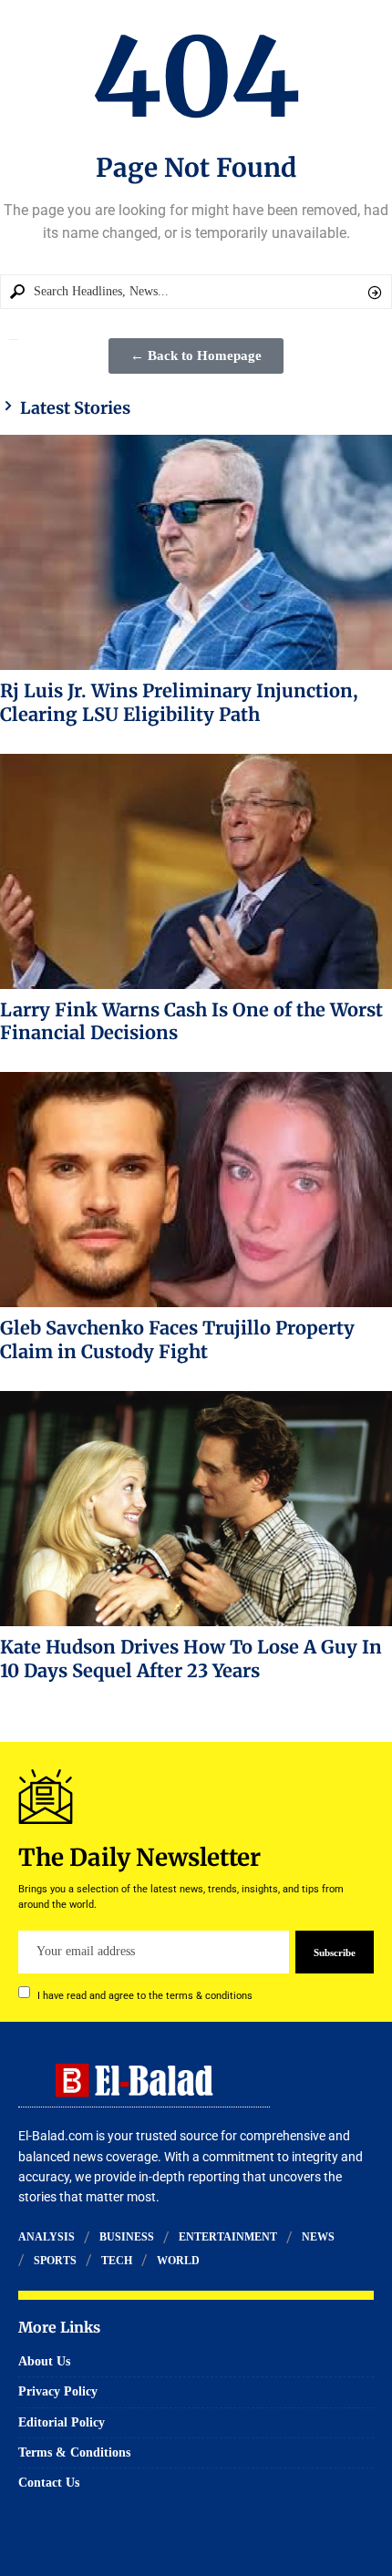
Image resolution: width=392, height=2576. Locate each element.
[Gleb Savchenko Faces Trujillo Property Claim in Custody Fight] (196, 1190)
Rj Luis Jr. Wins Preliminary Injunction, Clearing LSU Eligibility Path (179, 702)
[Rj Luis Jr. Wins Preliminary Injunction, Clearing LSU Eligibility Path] (196, 552)
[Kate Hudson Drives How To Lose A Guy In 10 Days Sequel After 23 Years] (196, 1509)
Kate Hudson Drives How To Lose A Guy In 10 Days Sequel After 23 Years (191, 1659)
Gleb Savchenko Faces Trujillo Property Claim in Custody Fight (177, 1340)
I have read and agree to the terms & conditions (145, 1995)
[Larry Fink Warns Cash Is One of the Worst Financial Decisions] (196, 871)
